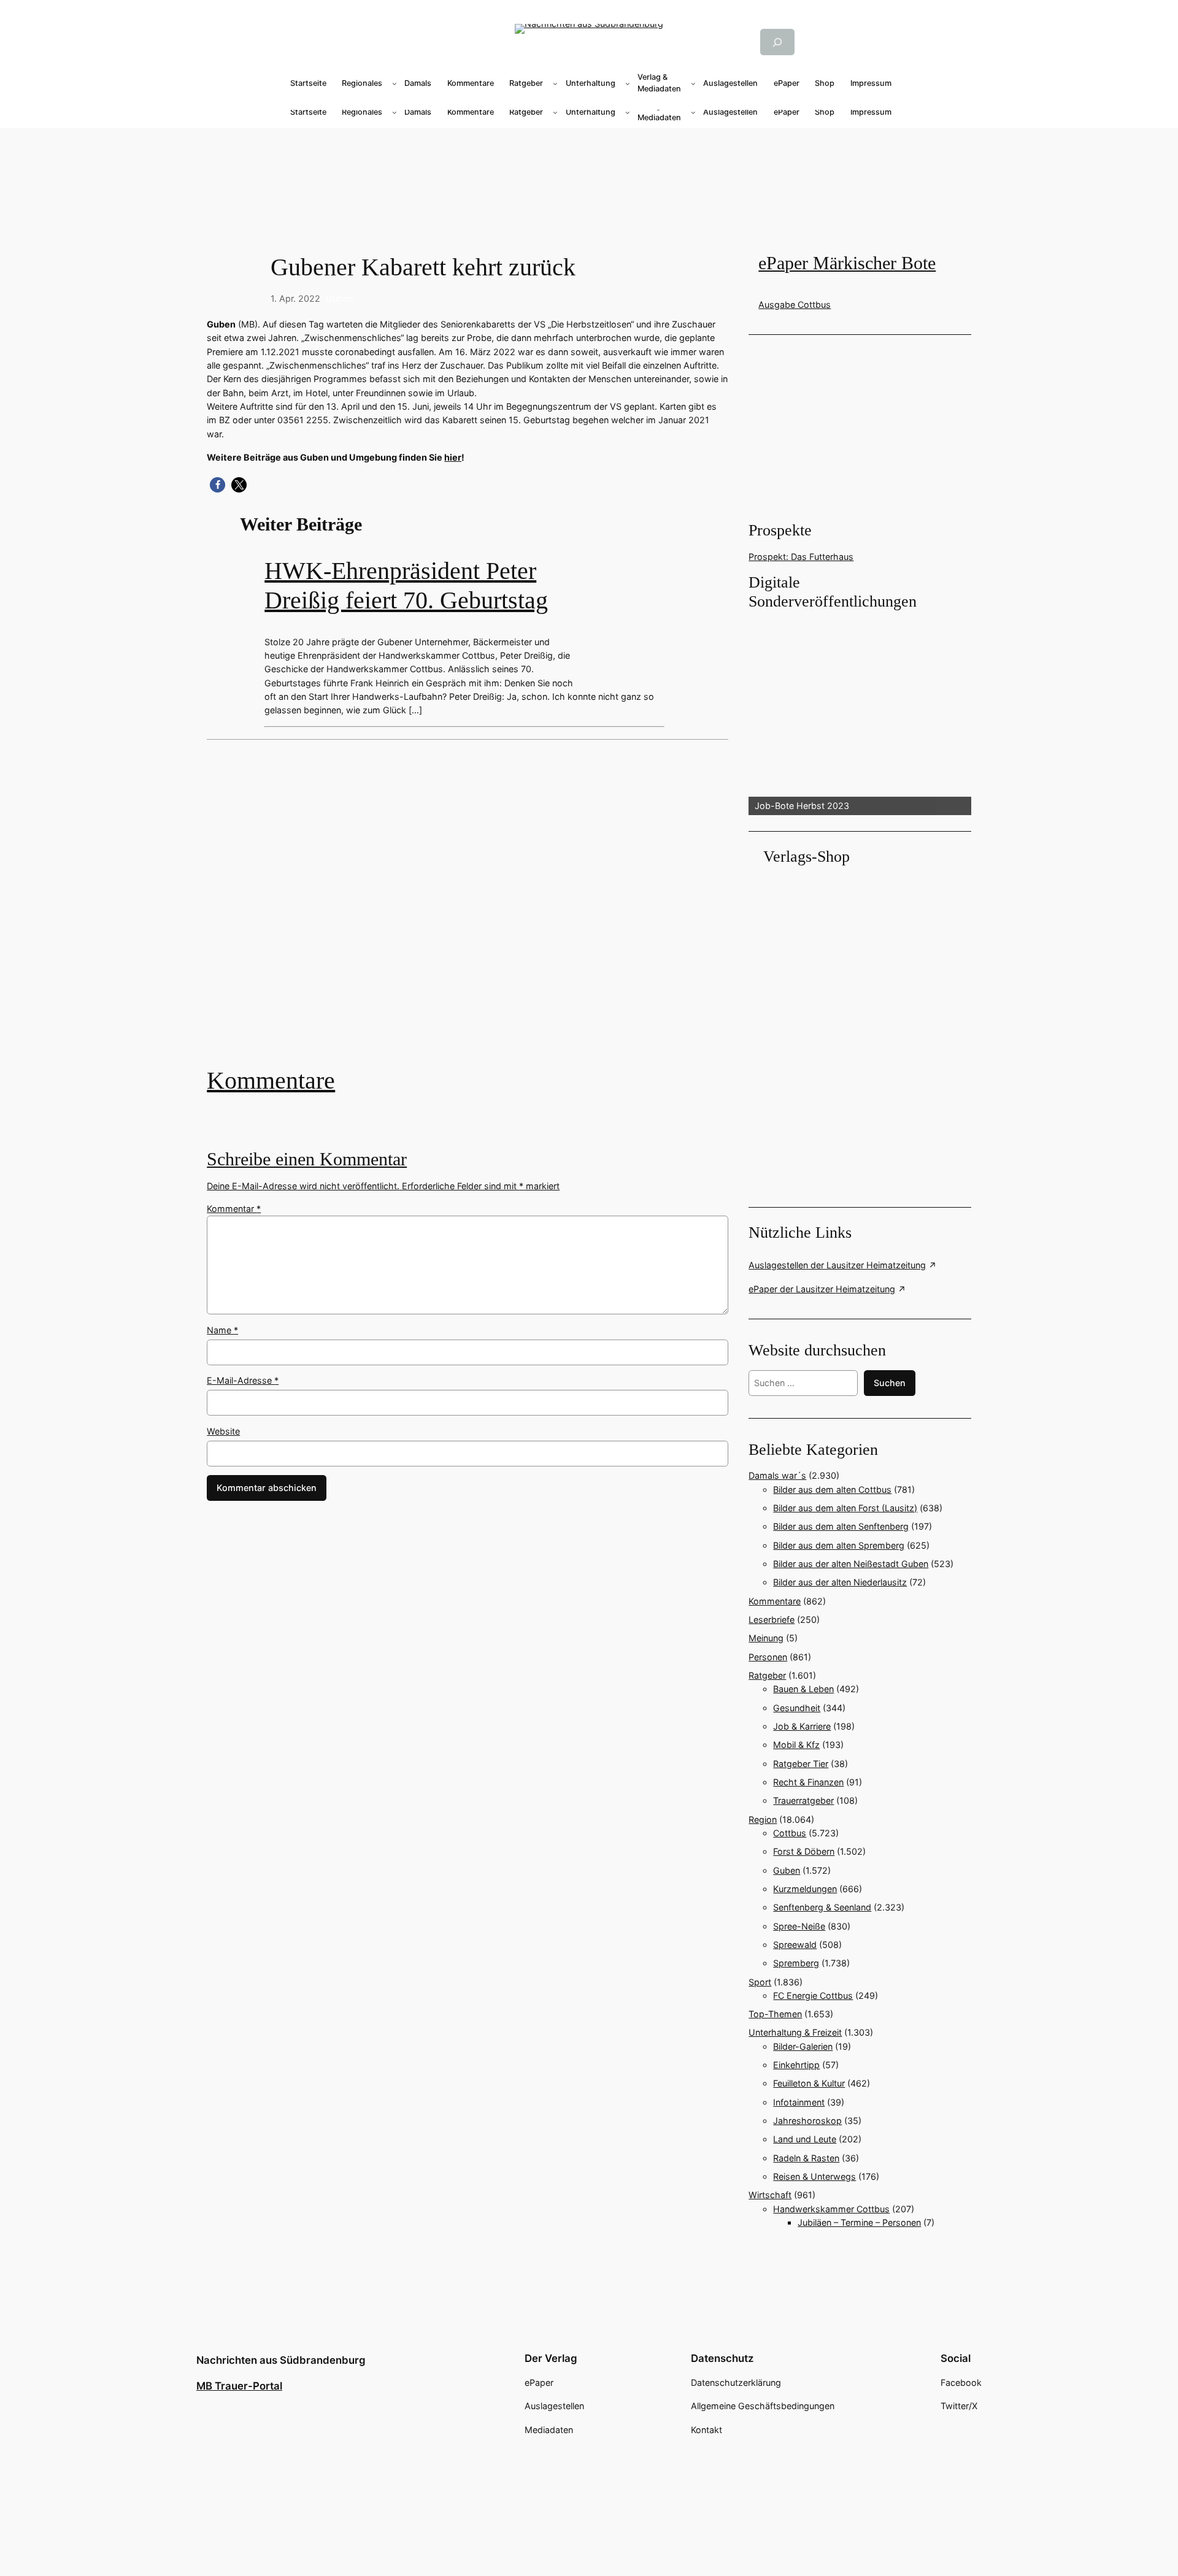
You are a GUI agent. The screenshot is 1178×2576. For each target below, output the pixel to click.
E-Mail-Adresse (243, 1380)
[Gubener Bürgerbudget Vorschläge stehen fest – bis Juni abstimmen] (468, 912)
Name (222, 1330)
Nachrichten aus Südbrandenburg (281, 2360)
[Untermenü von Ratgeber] (555, 83)
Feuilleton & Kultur (809, 2083)
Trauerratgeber (803, 1800)
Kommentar (234, 1209)
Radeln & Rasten (806, 2158)
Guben (339, 298)
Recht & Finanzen (808, 1782)
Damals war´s (777, 1475)
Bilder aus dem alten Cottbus (832, 1489)
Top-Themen (775, 2014)
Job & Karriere (802, 1726)
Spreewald (795, 1945)
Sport (760, 1982)
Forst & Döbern (804, 1851)
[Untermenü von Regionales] (395, 83)
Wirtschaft (770, 2195)
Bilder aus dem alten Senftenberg (841, 1526)
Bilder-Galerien (803, 2046)
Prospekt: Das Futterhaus (801, 557)
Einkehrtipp (796, 2065)
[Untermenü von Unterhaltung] (628, 83)
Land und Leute (805, 2139)
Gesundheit (797, 1708)
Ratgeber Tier (801, 1764)
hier (453, 457)
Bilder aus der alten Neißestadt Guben (851, 1564)
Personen (768, 1657)
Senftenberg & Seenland (822, 1907)
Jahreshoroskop (807, 2121)
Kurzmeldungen (805, 1889)
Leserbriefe (772, 1620)
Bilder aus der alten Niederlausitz (840, 1582)
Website (223, 1431)
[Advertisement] (474, 912)
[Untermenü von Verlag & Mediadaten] (693, 83)
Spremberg (796, 1963)
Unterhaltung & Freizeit (795, 2032)
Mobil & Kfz (796, 1745)
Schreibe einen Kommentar (307, 1159)
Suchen (890, 1383)
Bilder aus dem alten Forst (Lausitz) (845, 1508)
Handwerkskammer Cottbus (831, 2209)
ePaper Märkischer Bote (847, 263)
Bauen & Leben (803, 1689)
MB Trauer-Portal (239, 2386)
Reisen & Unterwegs (814, 2176)
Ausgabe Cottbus (795, 305)
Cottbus (790, 1833)
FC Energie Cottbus (813, 1995)
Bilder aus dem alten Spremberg (839, 1545)
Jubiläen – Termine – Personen (859, 2222)
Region (763, 1819)
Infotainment (799, 2102)
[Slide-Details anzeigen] (860, 714)
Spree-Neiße (799, 1926)
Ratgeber (767, 1675)
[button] (218, 485)
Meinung (766, 1638)
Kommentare (271, 1080)
